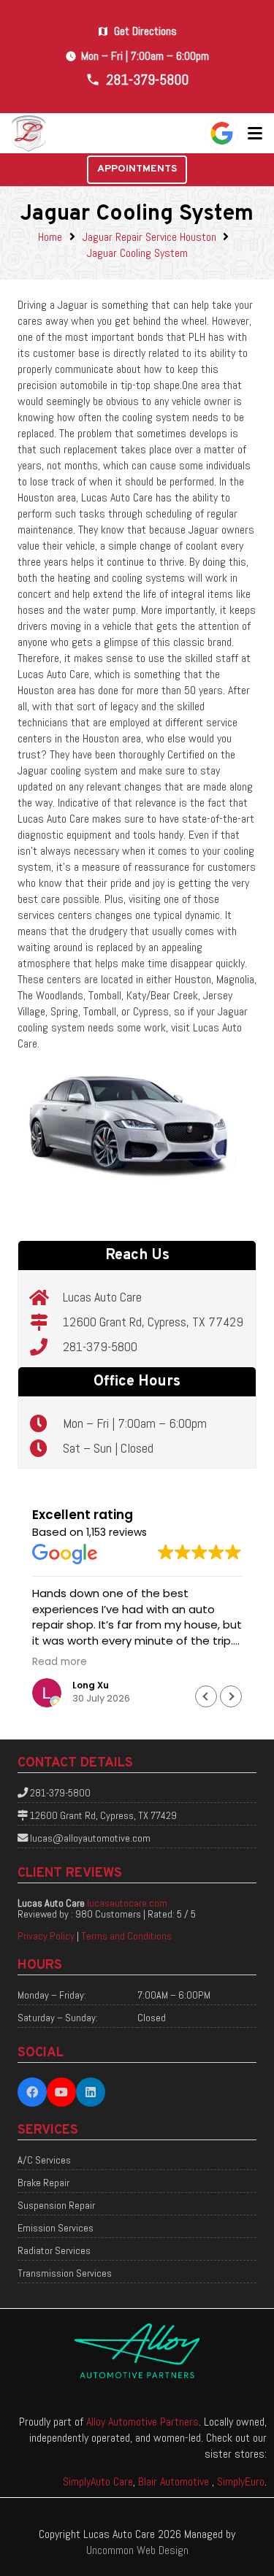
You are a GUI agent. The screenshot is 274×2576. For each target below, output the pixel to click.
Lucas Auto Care (102, 1297)
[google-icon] (222, 133)
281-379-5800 (100, 1346)
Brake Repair (43, 2183)
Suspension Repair (56, 2205)
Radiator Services (54, 2250)
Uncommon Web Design (137, 2550)
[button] (255, 134)
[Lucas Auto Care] (46, 1297)
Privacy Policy (46, 1936)
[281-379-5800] (46, 1347)
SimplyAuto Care (98, 2481)
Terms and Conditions (126, 1936)
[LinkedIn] (91, 2092)
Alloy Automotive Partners (142, 2422)
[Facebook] (32, 2092)
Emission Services (56, 2228)
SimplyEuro (241, 2481)
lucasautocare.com (127, 1903)
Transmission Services (65, 2273)
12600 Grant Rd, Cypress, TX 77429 (153, 1322)
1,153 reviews (117, 1532)
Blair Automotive (175, 2481)
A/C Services (44, 2160)
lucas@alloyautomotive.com (90, 1838)
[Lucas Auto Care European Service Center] (29, 134)
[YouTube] (61, 2092)
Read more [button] (60, 1662)
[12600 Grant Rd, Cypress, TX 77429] (46, 1322)
